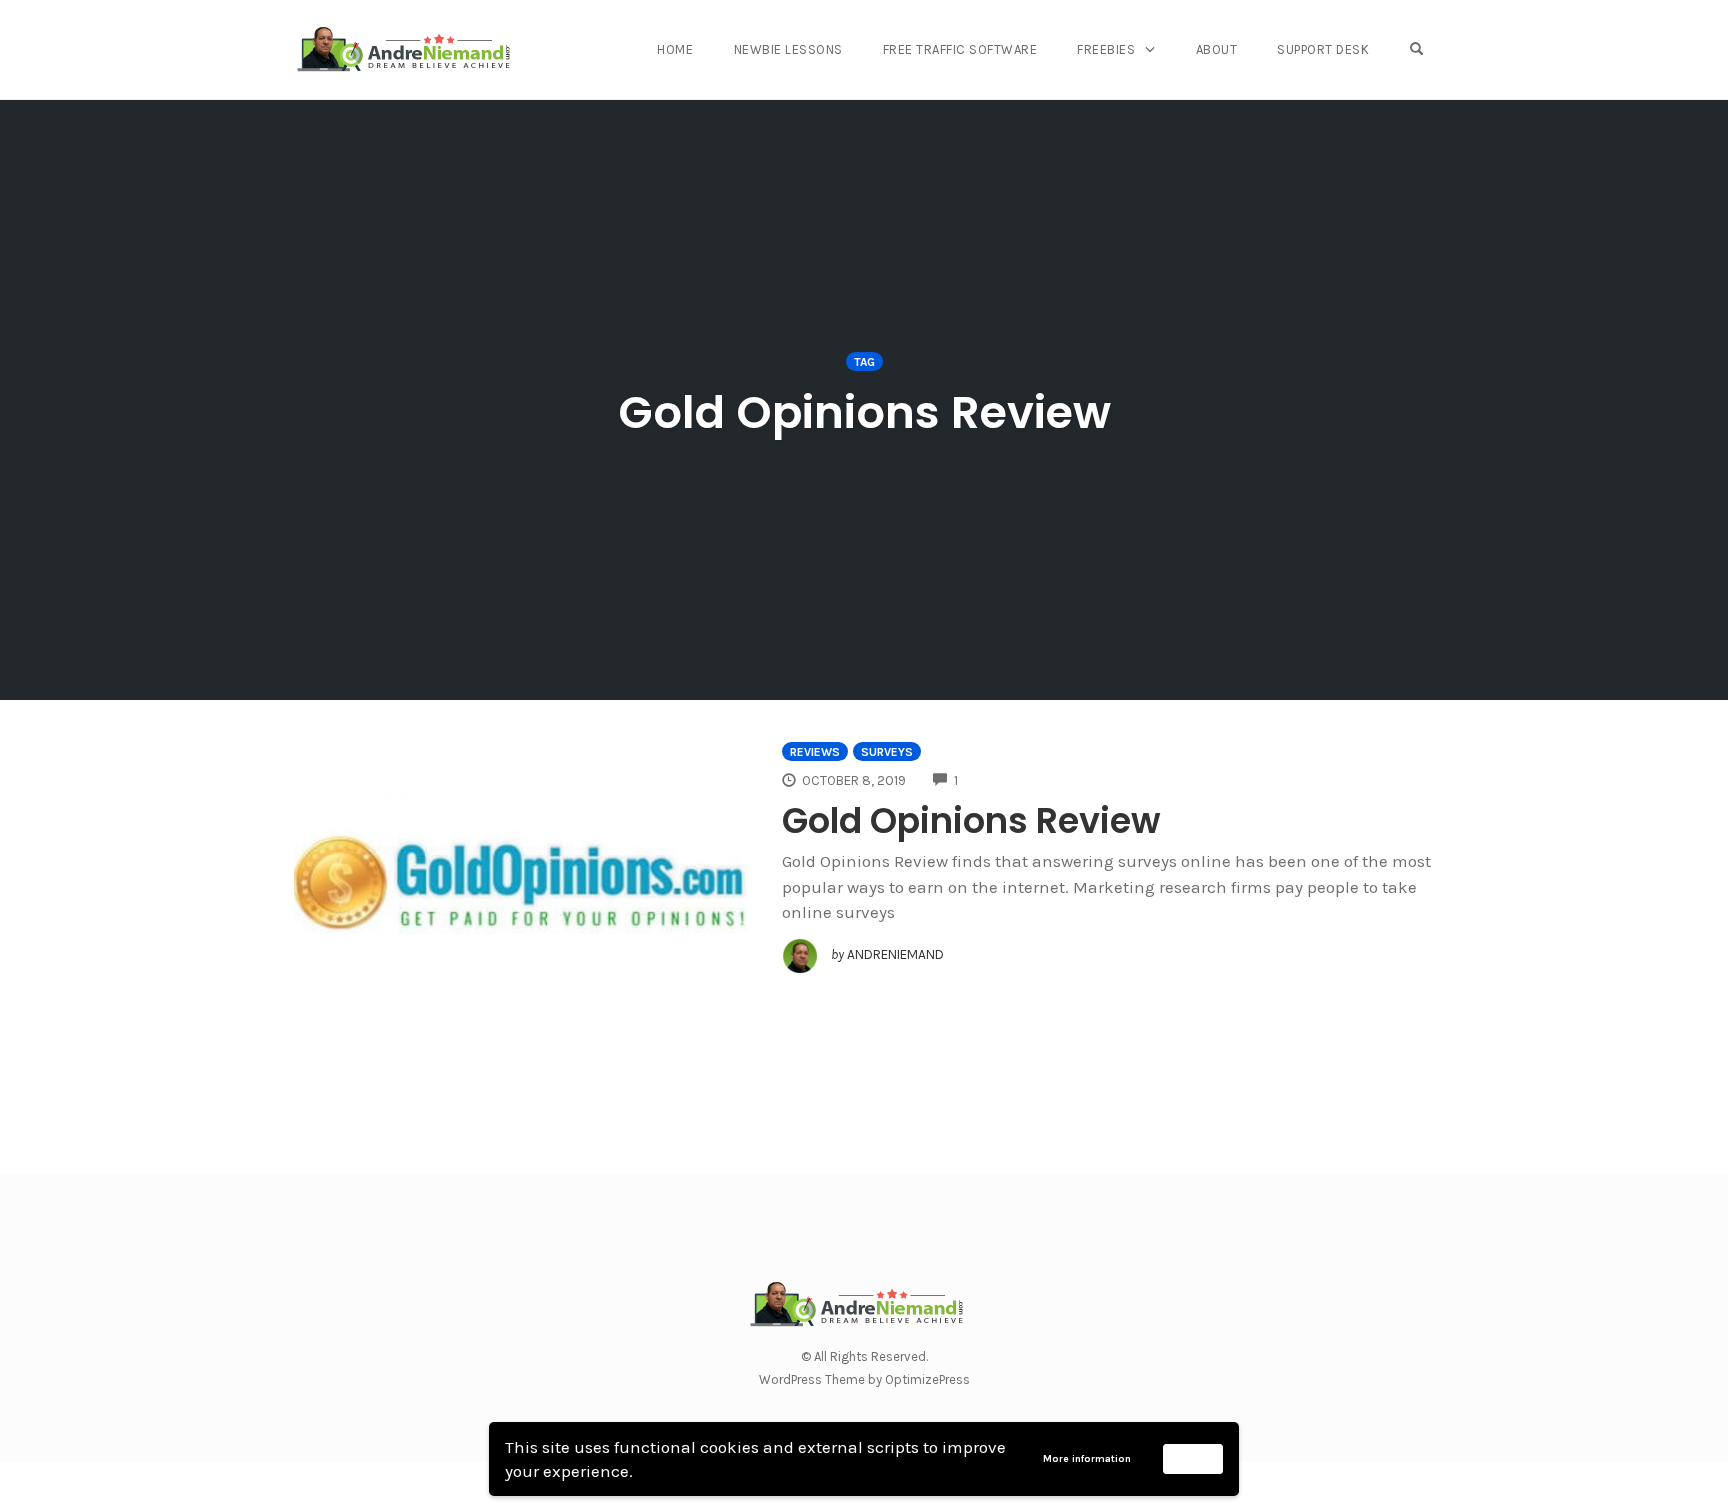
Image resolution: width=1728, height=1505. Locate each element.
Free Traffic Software (960, 49)
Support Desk (1323, 49)
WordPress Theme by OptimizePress (864, 1379)
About (1217, 49)
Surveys (887, 752)
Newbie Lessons (788, 49)
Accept (1193, 1458)
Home (675, 49)
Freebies (1106, 49)
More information (1087, 1459)
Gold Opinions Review (971, 820)
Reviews (815, 752)
